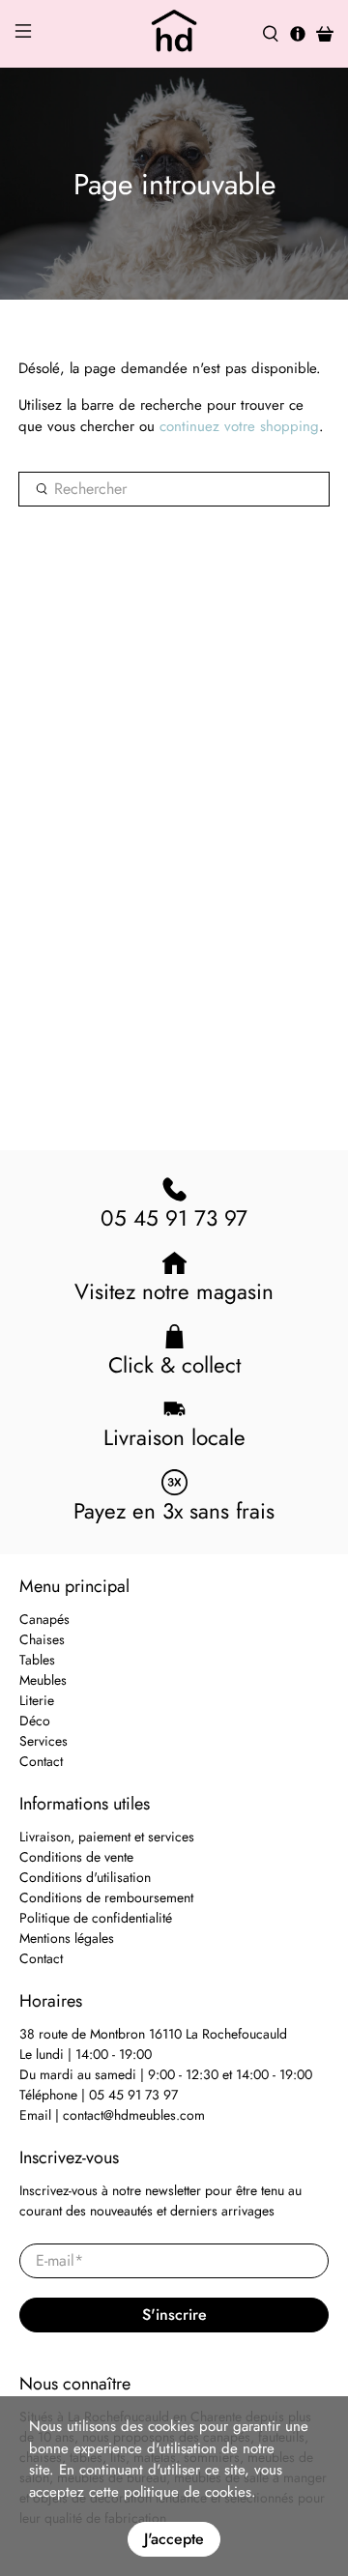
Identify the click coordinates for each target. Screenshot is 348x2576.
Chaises (42, 1639)
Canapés (44, 1619)
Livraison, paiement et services (107, 1837)
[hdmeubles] (174, 34)
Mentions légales (67, 1938)
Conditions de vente (76, 1857)
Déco (35, 1721)
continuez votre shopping (239, 426)
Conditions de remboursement (106, 1897)
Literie (37, 1700)
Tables (37, 1660)
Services (43, 1741)
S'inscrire (174, 2315)
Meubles (43, 1680)
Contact (41, 1761)
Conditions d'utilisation (85, 1877)
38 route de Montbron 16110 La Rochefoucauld (153, 2034)
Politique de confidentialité (96, 1918)
